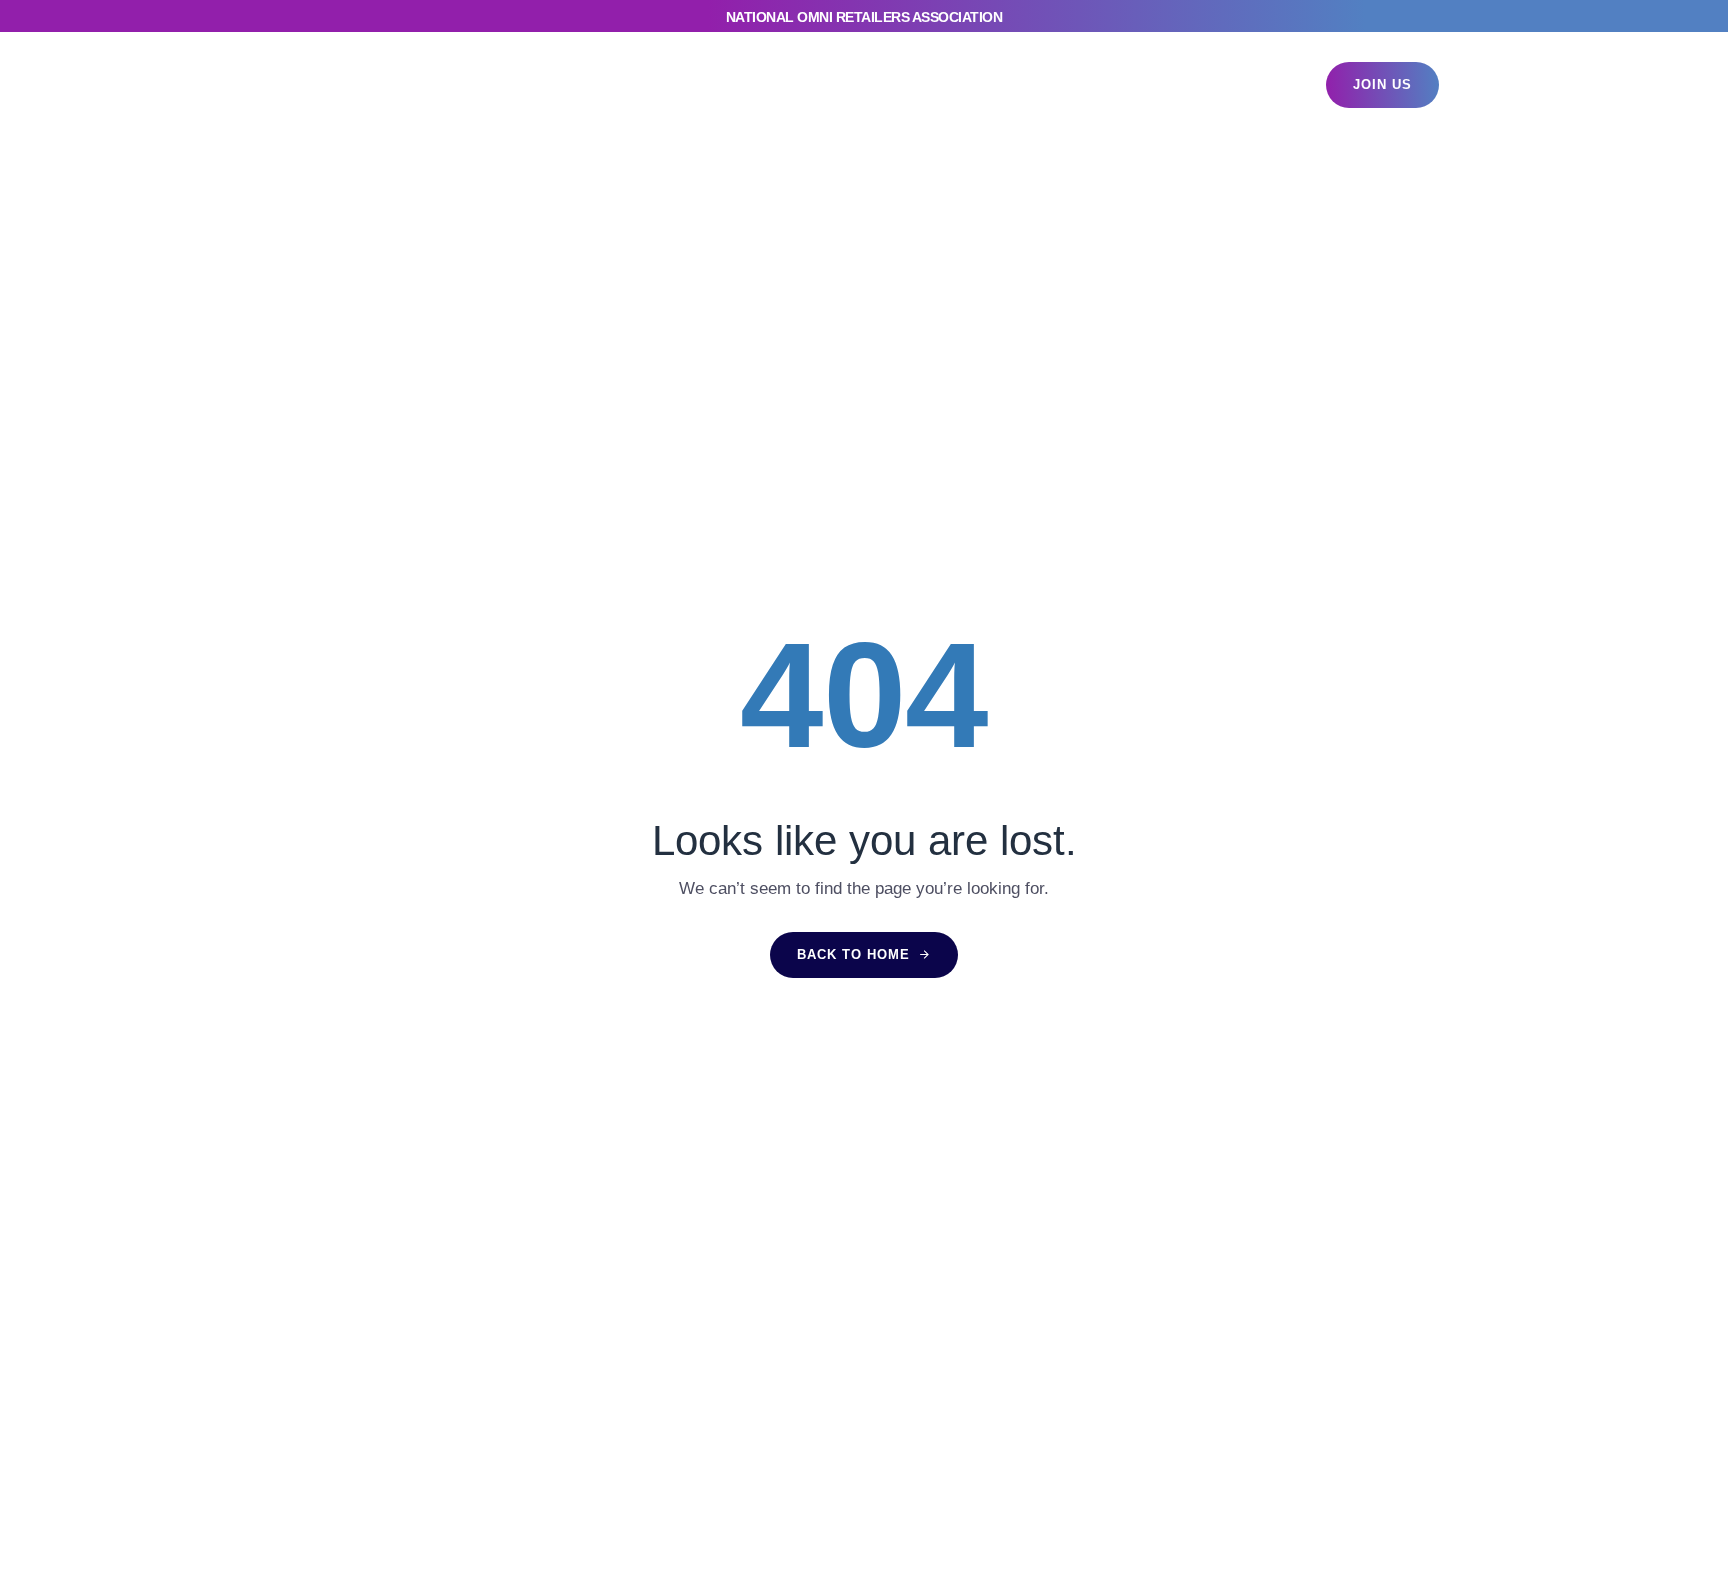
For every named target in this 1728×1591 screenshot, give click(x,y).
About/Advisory (1087, 84)
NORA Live (647, 84)
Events (545, 84)
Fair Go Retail (942, 84)
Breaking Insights (790, 84)
